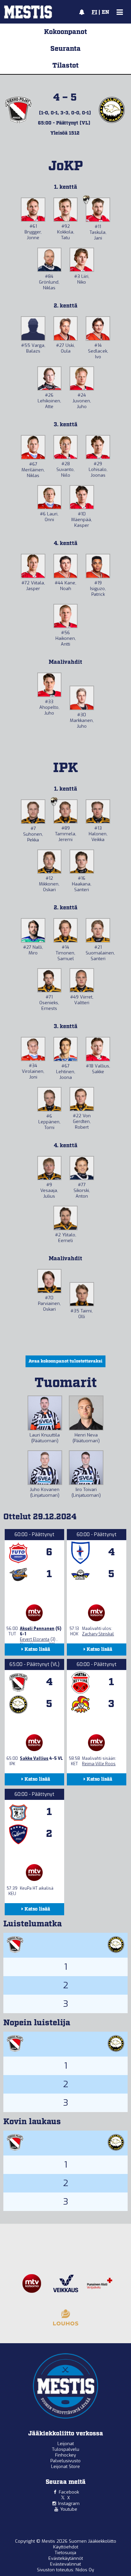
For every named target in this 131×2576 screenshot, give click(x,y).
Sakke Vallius (34, 1758)
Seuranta (65, 49)
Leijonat (66, 2444)
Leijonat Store (65, 2466)
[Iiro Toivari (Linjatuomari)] (86, 1468)
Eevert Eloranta (35, 1639)
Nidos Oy (85, 2570)
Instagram (69, 2504)
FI (94, 12)
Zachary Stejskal (98, 1634)
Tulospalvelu (66, 2449)
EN (105, 12)
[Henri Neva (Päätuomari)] (86, 1413)
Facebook (69, 2492)
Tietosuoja (65, 2553)
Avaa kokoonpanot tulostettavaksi (65, 1361)
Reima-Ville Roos (99, 1764)
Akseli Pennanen (37, 1629)
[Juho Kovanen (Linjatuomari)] (45, 1468)
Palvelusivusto (65, 2461)
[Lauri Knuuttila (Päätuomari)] (45, 1413)
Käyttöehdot (66, 2547)
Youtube (69, 2509)
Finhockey (65, 2455)
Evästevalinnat (65, 2564)
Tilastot (65, 66)
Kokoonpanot (65, 32)
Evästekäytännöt (66, 2558)
